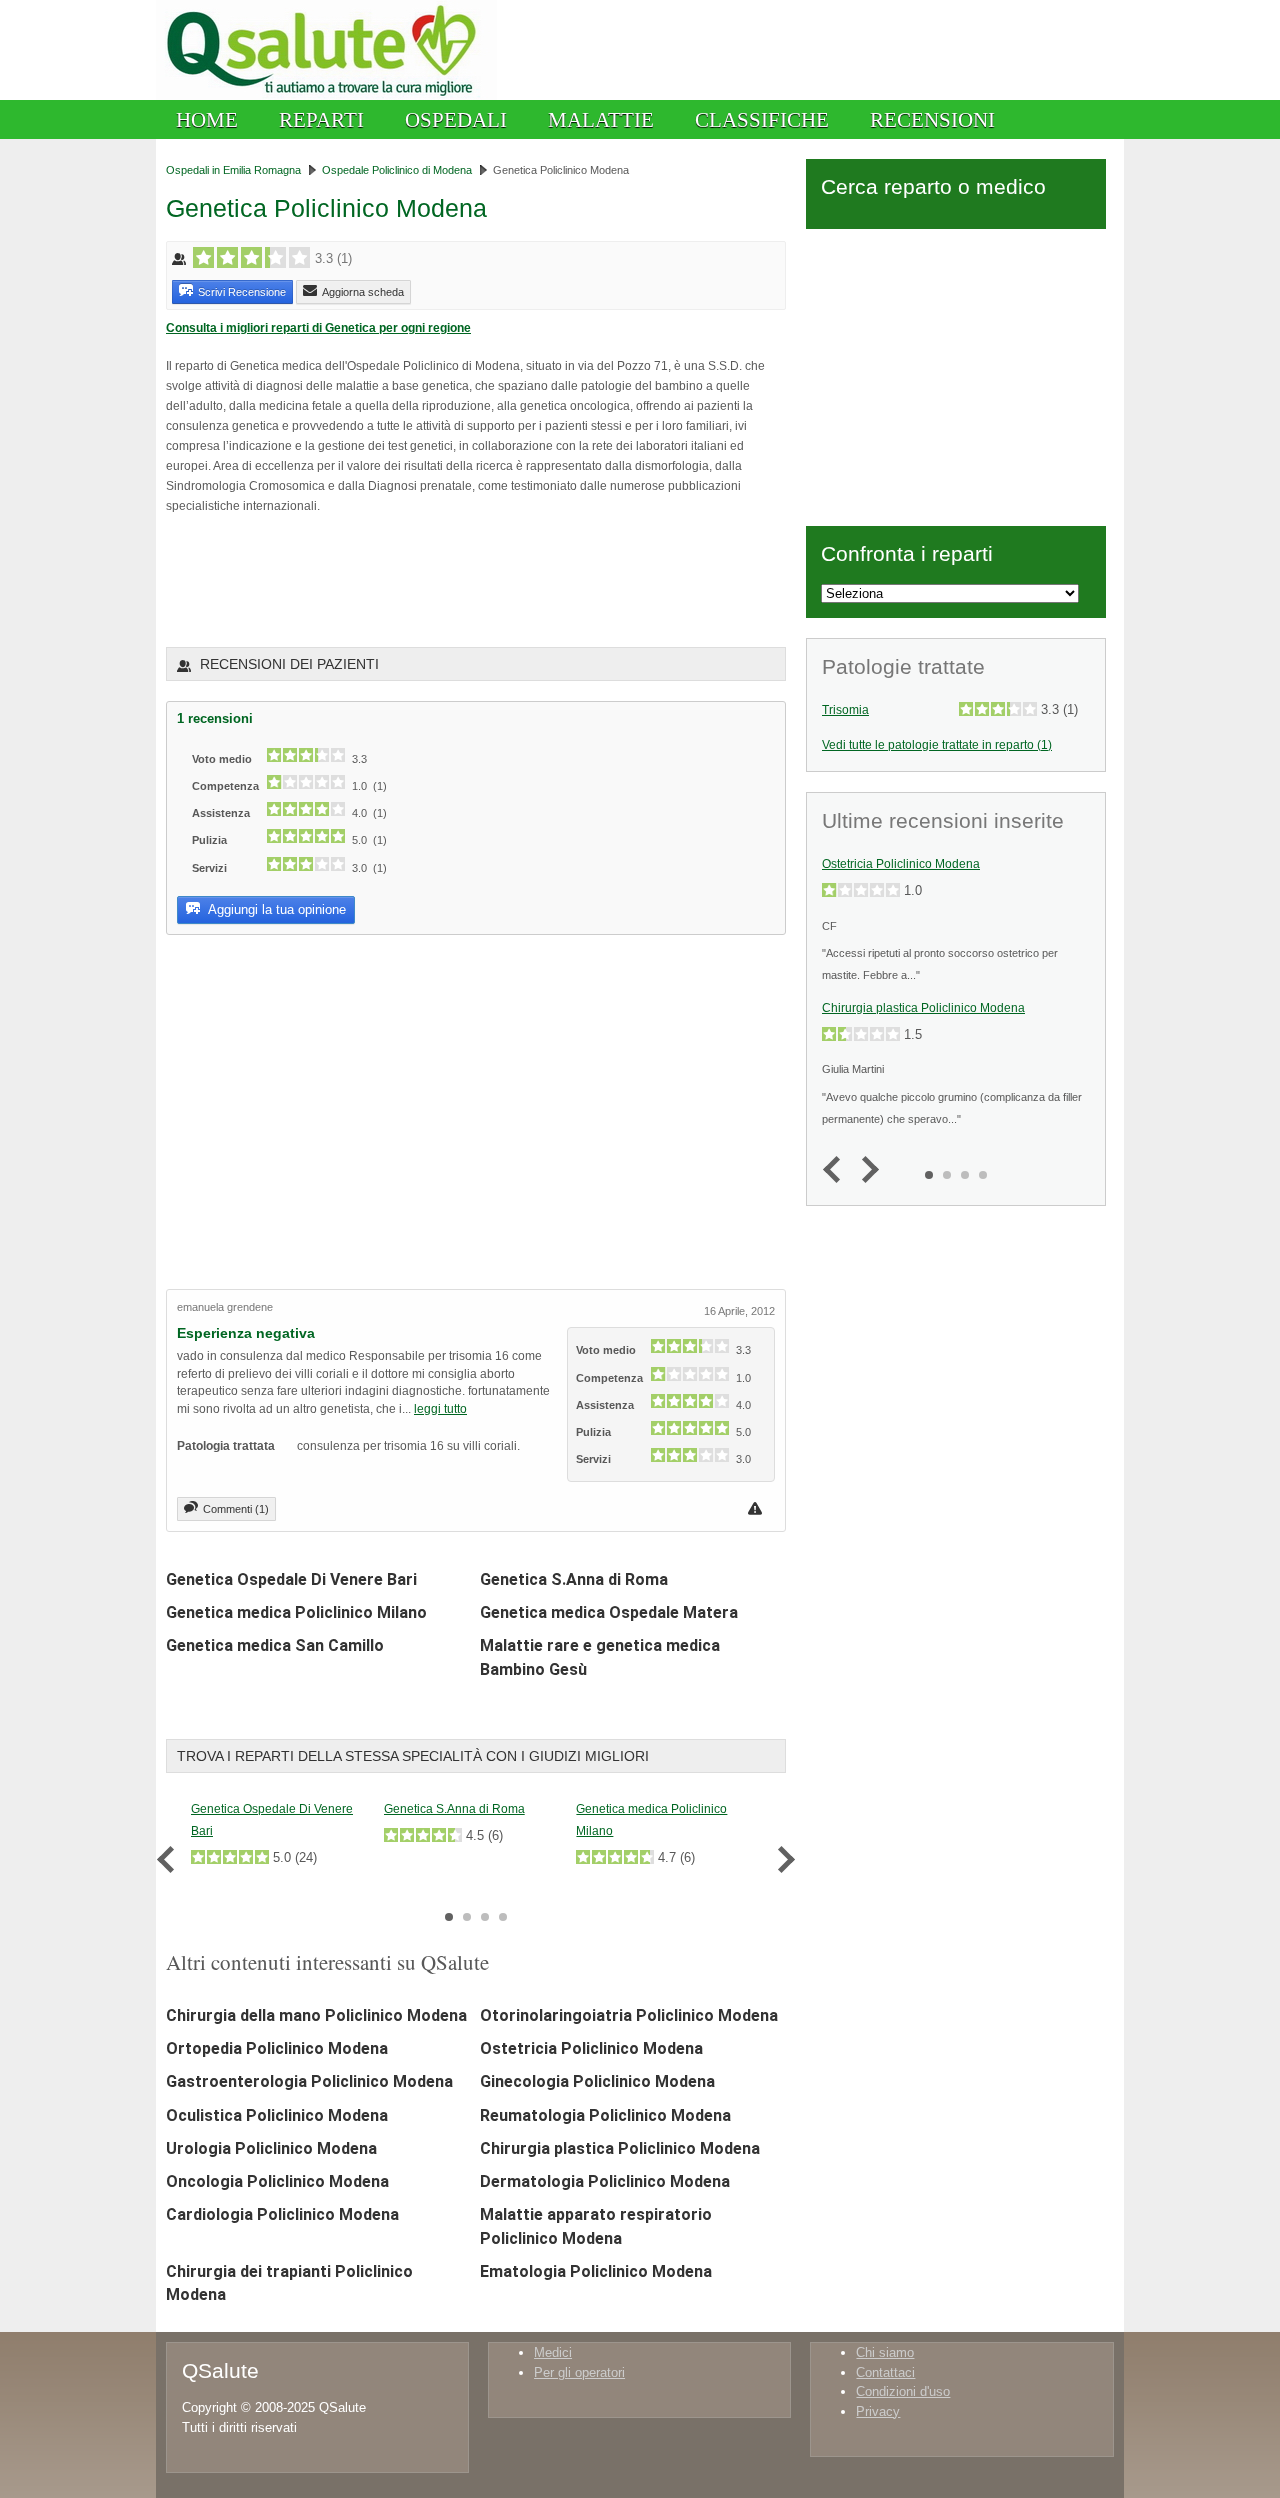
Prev (170, 1859)
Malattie (601, 119)
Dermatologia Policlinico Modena (605, 2181)
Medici (553, 2352)
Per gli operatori (579, 2372)
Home (207, 119)
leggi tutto (440, 1408)
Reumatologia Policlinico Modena (605, 2115)
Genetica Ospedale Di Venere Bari (291, 1579)
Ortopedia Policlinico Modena (277, 2048)
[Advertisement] (400, 579)
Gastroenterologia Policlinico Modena (309, 2081)
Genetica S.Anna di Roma (574, 1579)
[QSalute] (326, 95)
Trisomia (845, 710)
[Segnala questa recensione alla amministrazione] (757, 1508)
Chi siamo (885, 2352)
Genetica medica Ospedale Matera (609, 1612)
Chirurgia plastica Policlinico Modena (620, 2148)
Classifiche (762, 119)
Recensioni (932, 119)
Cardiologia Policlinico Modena (282, 2214)
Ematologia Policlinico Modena (596, 2271)
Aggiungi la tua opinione (275, 909)
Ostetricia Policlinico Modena (591, 2048)
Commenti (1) (236, 1509)
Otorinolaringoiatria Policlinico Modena (629, 2015)
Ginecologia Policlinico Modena (597, 2081)
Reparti (321, 119)
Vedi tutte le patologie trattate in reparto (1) (937, 744)
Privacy (878, 2411)
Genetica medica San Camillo (275, 1645)
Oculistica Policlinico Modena (277, 2115)
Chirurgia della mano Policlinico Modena (316, 2015)
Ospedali (456, 119)
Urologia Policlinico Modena (271, 2148)
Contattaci (885, 2372)
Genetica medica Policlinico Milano (296, 1612)
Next (781, 1859)
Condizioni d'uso (903, 2391)
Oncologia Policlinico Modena (277, 2181)
